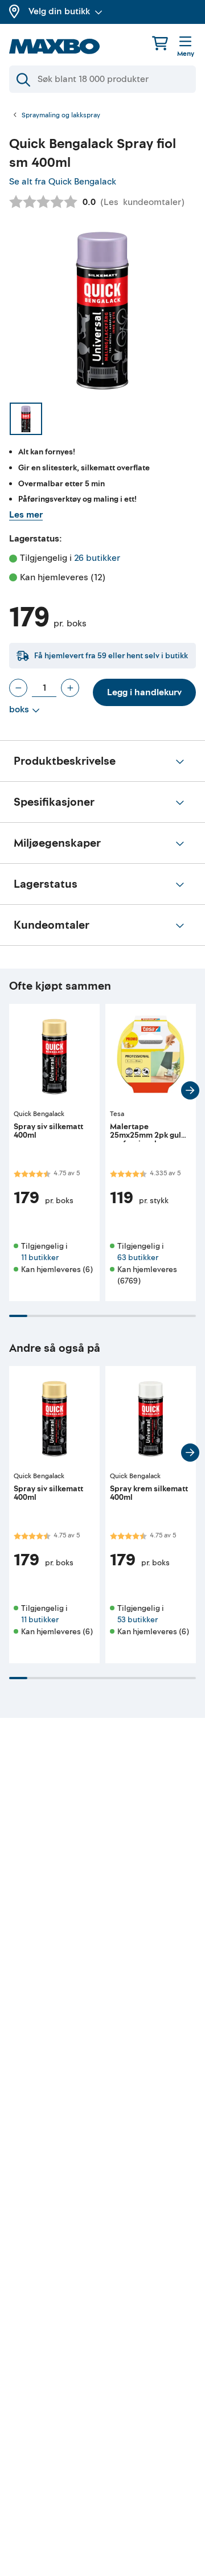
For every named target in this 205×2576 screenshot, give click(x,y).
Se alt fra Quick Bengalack (63, 182)
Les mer (26, 515)
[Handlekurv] (160, 43)
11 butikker (40, 1258)
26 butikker (97, 558)
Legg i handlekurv (144, 692)
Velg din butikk (59, 11)
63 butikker (138, 1258)
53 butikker (138, 1620)
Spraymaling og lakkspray (61, 116)
